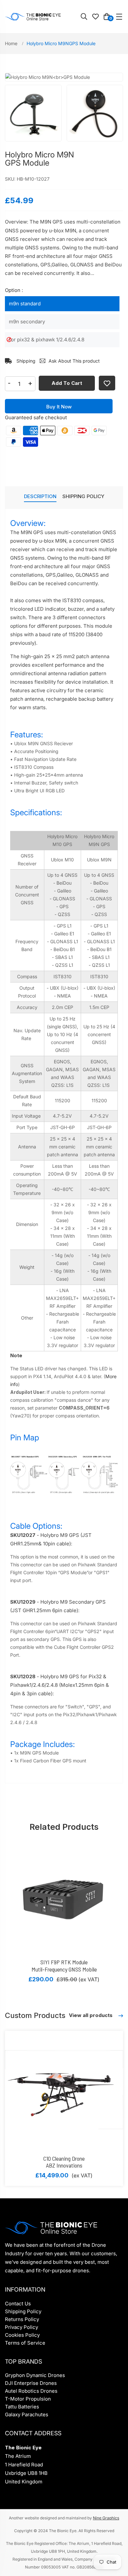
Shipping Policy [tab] (83, 496)
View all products (91, 2015)
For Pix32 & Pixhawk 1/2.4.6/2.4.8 (47, 340)
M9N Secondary (27, 322)
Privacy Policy (21, 2327)
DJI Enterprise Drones (31, 2383)
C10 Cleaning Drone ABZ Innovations (64, 2162)
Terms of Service (25, 2343)
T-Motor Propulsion (28, 2399)
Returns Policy (22, 2319)
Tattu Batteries (22, 2407)
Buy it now (59, 407)
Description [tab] (40, 496)
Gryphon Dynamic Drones (35, 2375)
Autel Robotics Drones (31, 2391)
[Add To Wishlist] (107, 383)
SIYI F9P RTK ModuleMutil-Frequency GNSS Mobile (64, 1966)
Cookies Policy (22, 2335)
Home (12, 43)
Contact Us (18, 2304)
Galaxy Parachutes (27, 2414)
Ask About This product (74, 361)
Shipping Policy (23, 2311)
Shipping (25, 361)
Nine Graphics (106, 2518)
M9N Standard (25, 304)
